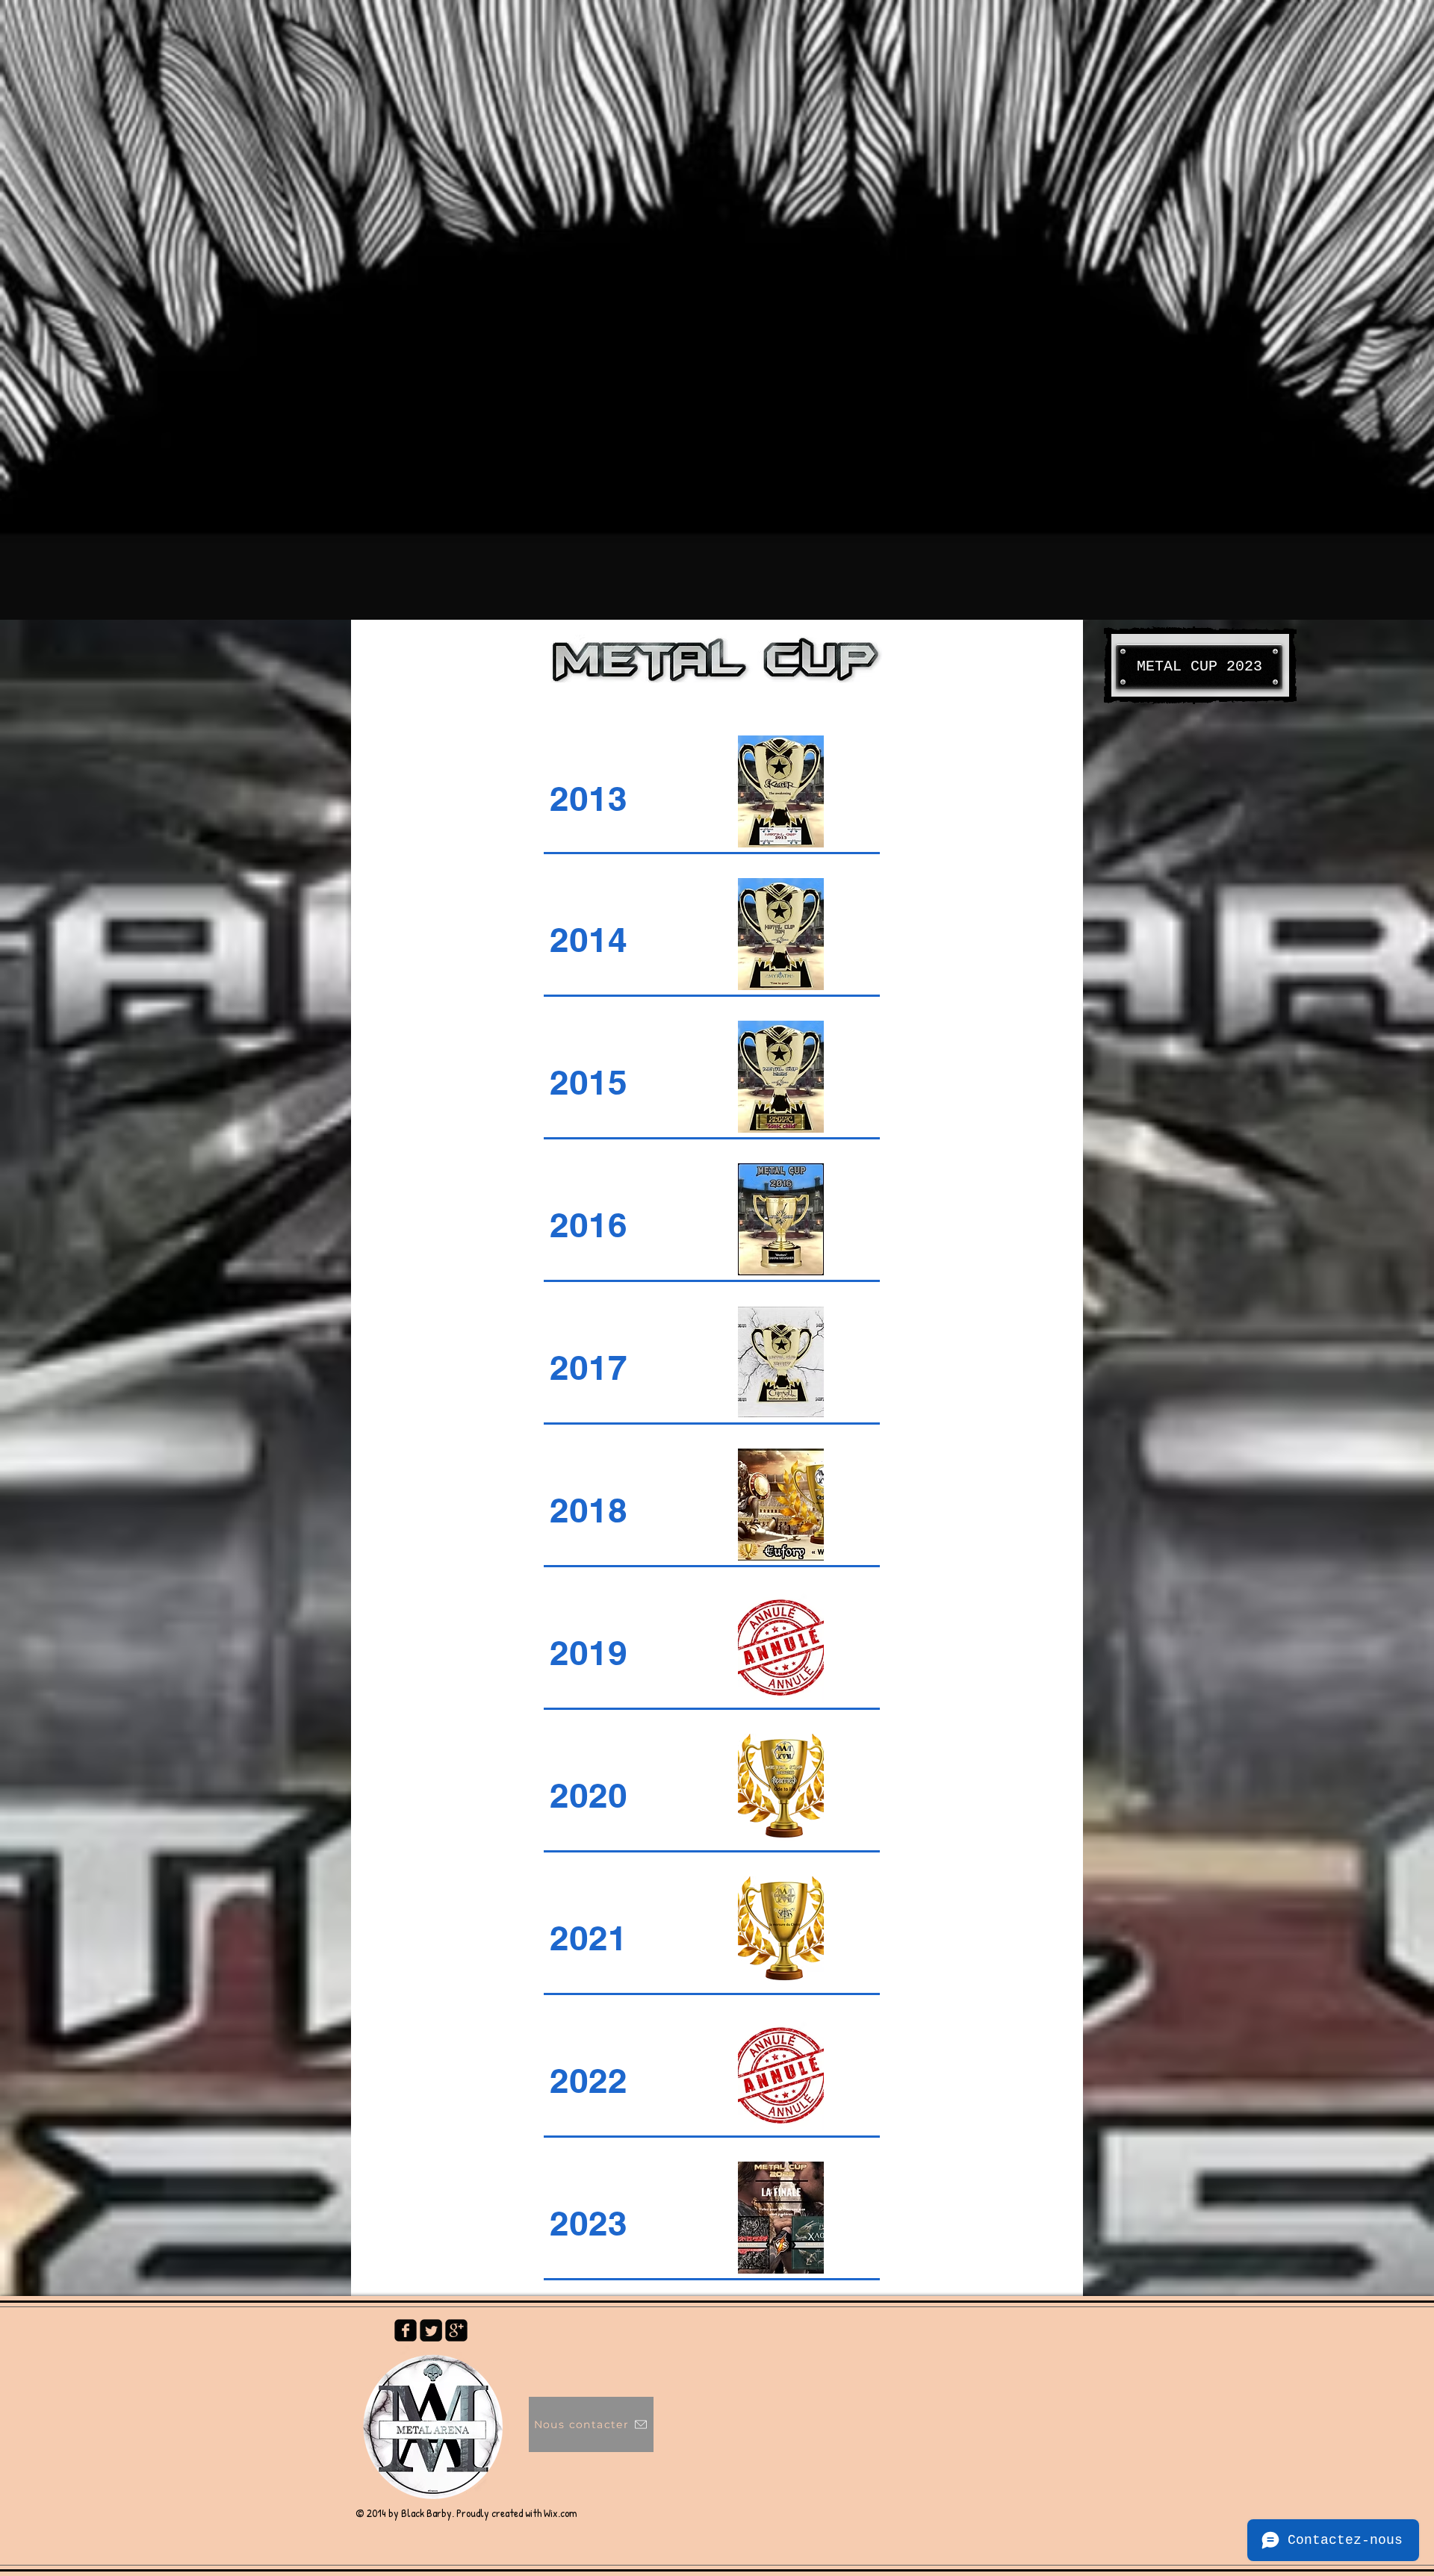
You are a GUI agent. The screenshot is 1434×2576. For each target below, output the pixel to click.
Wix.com (561, 2513)
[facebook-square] (406, 2330)
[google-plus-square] (456, 2330)
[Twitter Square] (431, 2330)
